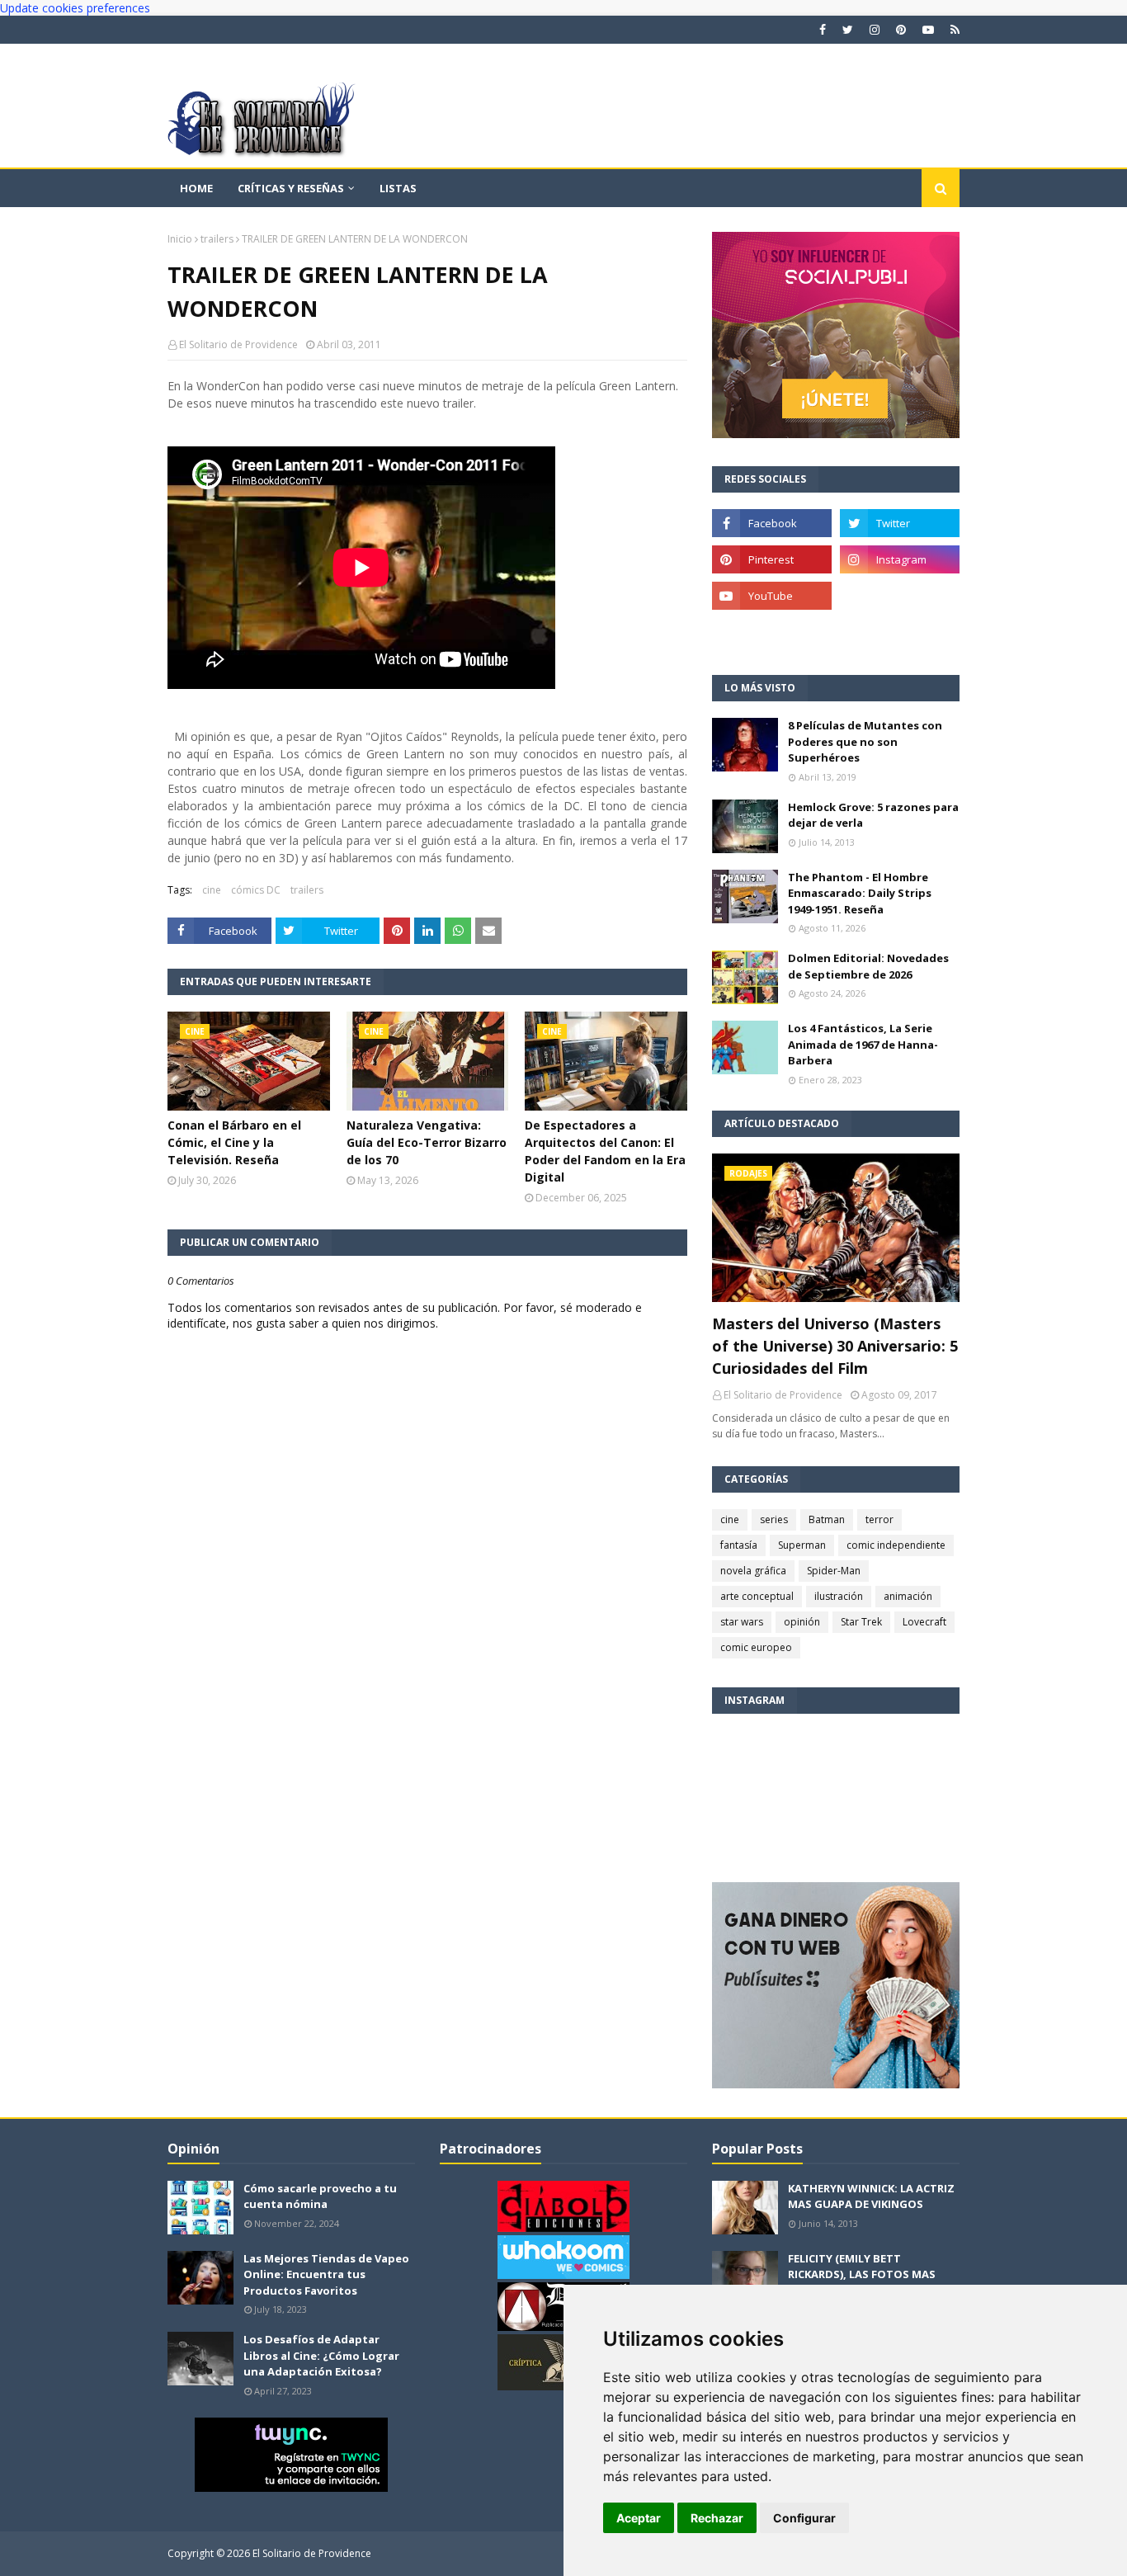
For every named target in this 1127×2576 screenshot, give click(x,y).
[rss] (953, 30)
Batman (827, 1519)
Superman (802, 1545)
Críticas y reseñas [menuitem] (291, 188)
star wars (742, 1622)
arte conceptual (757, 1596)
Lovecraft (924, 1622)
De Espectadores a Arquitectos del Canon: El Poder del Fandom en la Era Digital (605, 1151)
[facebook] (823, 30)
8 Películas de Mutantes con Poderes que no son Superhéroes (865, 741)
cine (212, 890)
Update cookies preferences (75, 8)
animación (908, 1596)
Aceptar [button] (639, 2518)
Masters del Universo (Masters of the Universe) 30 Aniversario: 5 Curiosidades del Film (835, 1346)
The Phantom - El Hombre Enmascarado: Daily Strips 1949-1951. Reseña (860, 893)
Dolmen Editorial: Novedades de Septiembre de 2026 (868, 966)
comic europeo (756, 1647)
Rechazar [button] (717, 2518)
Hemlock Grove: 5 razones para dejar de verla (873, 815)
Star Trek (861, 1622)
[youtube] (928, 30)
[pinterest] (901, 30)
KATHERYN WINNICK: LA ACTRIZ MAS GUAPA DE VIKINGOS (871, 2196)
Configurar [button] (804, 2518)
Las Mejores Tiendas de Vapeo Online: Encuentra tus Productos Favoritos (326, 2274)
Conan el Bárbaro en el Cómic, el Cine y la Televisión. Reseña (234, 1142)
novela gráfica (753, 1571)
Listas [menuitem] (398, 188)
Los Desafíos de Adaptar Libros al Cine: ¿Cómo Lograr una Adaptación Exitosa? (321, 2355)
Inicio (180, 239)
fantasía (739, 1545)
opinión (802, 1622)
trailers (217, 239)
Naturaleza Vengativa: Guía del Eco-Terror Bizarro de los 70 (427, 1142)
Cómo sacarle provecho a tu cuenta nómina (320, 2196)
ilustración (839, 1596)
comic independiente (896, 1545)
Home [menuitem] (196, 188)
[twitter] (848, 30)
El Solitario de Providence (238, 344)
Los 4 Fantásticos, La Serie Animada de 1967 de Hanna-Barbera (863, 1044)
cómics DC (256, 890)
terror (879, 1519)
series (774, 1519)
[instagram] (875, 30)
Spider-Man (834, 1571)
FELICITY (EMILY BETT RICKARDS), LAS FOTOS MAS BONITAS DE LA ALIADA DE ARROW (862, 2283)
